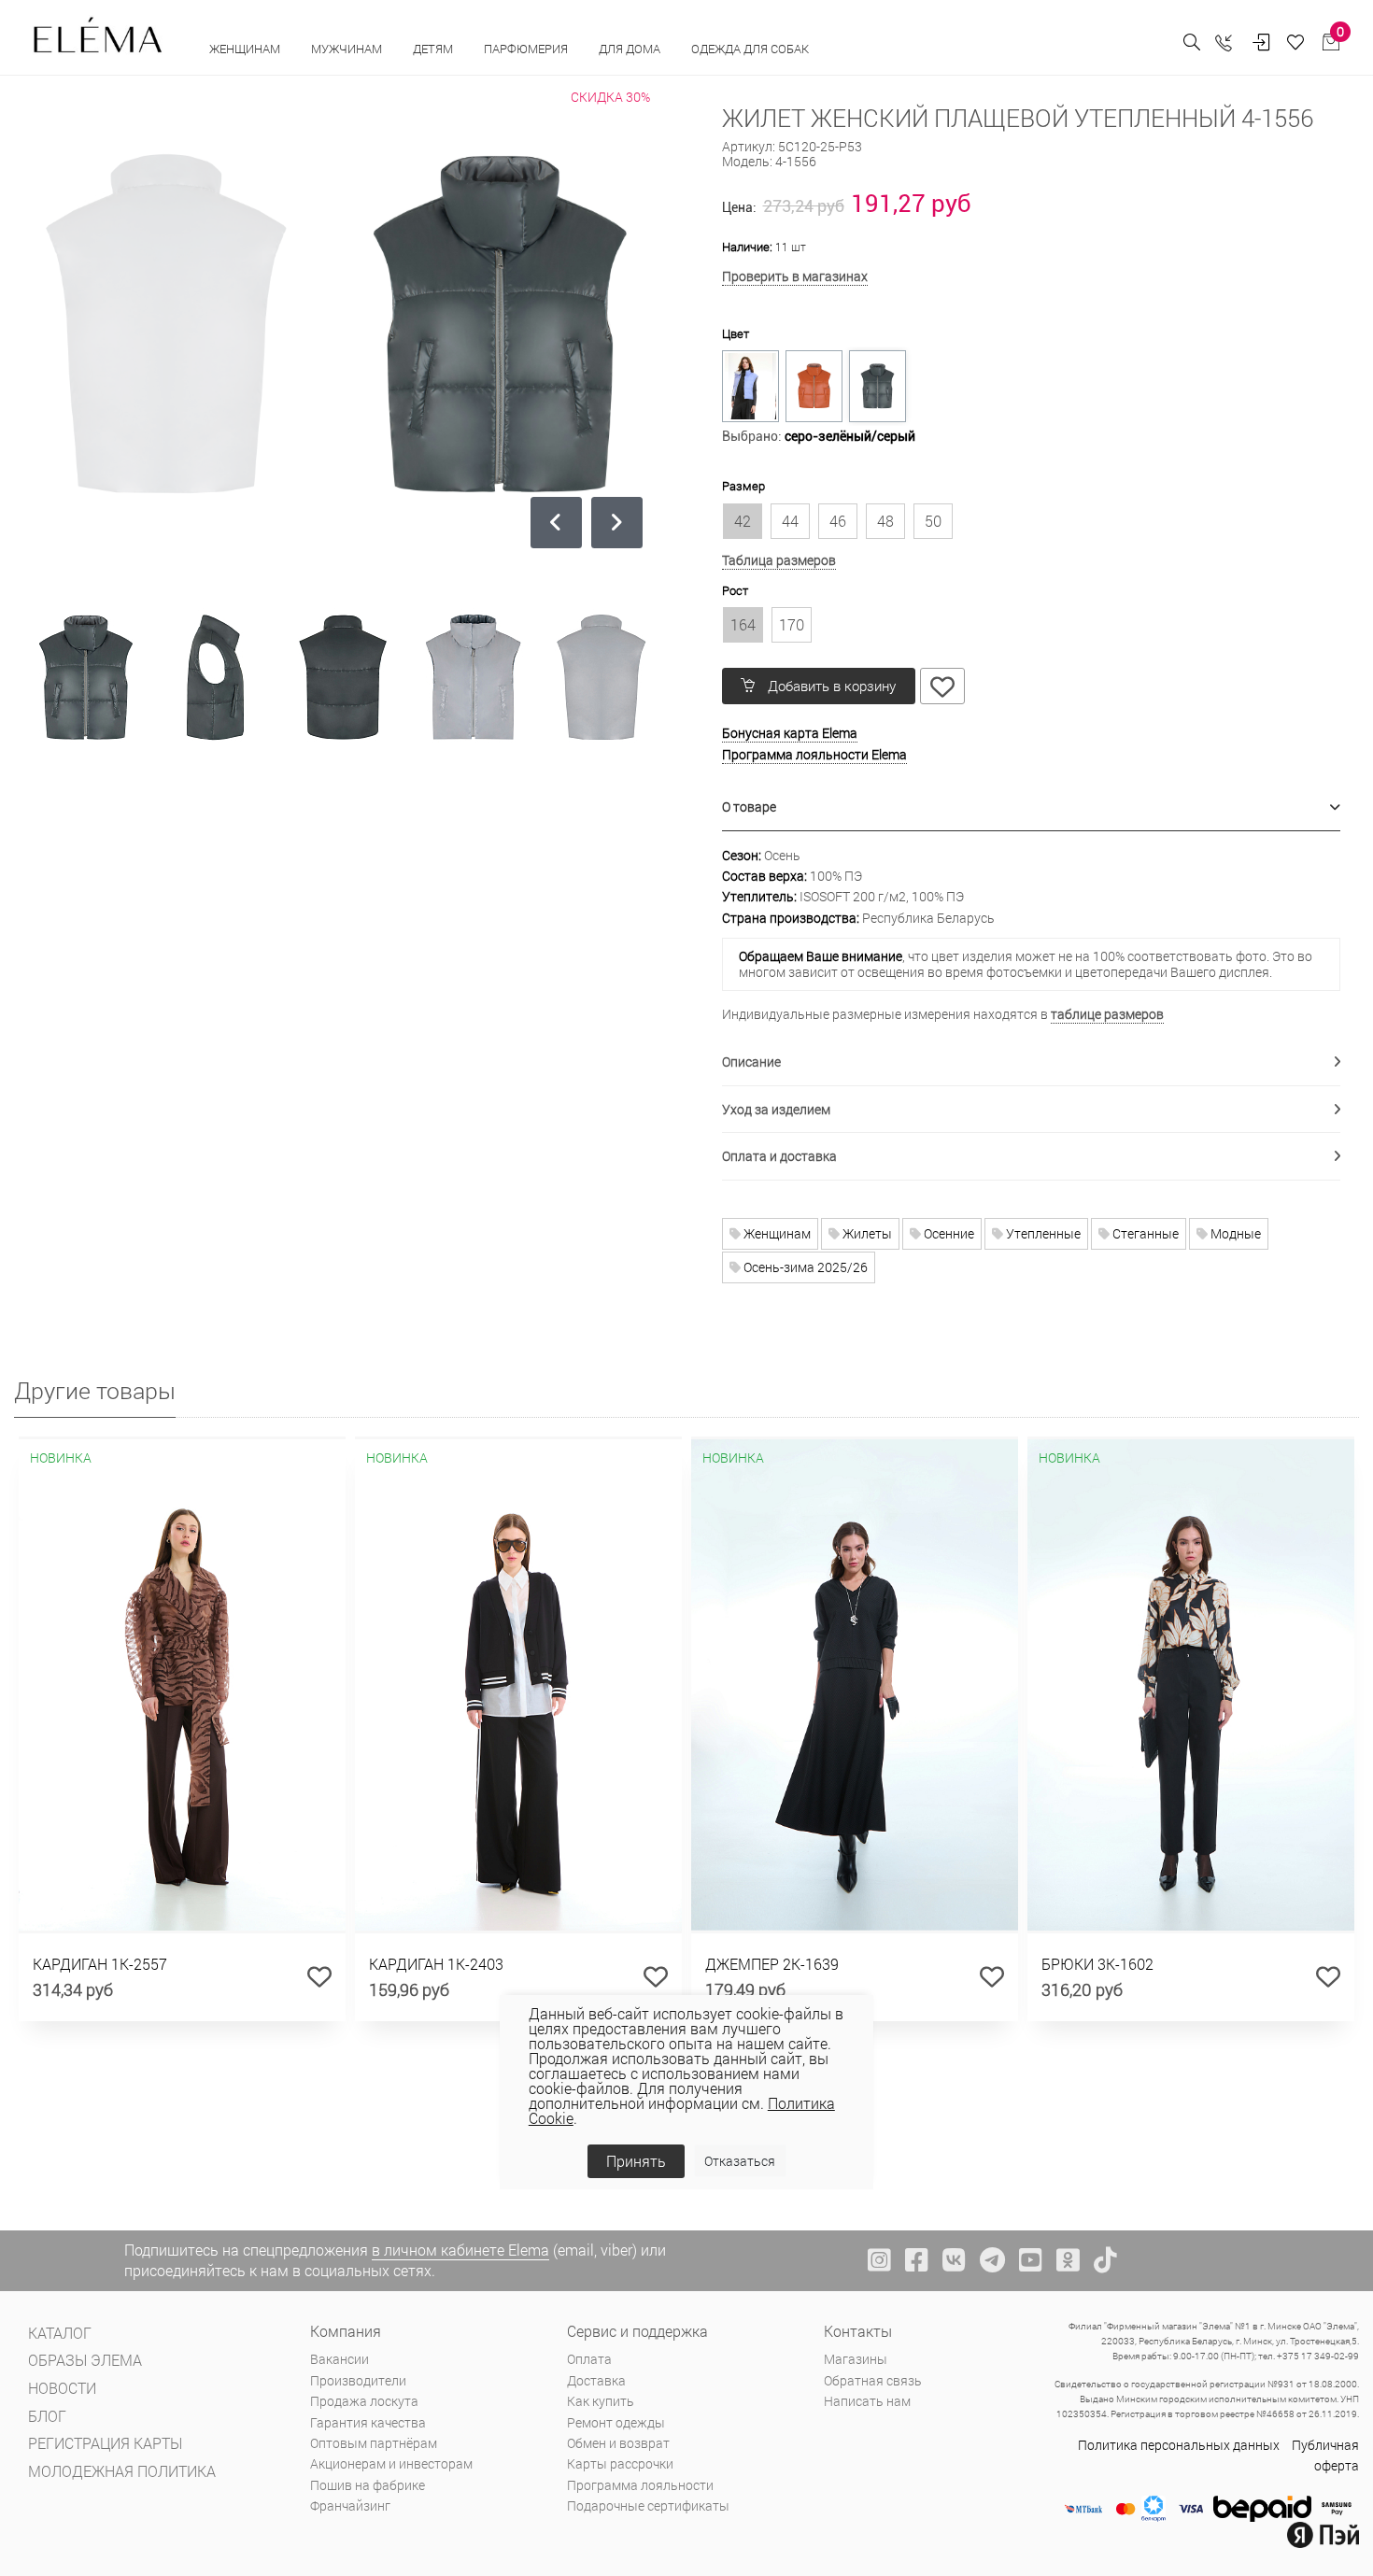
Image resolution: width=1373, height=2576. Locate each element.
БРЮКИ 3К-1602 (1097, 1964)
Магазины (856, 2359)
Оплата (589, 2359)
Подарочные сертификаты (648, 2505)
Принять (636, 2161)
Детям (434, 49)
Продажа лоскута (364, 2401)
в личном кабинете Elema (460, 2250)
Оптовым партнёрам (374, 2443)
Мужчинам (348, 49)
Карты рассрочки (620, 2463)
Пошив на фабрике (368, 2485)
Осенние (948, 1233)
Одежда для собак (750, 49)
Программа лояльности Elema (814, 754)
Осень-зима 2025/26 (804, 1267)
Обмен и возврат (618, 2443)
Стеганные (1144, 1233)
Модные (1234, 1233)
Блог (47, 2416)
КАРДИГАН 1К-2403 (436, 1964)
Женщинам (246, 49)
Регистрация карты (105, 2443)
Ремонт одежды (616, 2422)
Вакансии (340, 2359)
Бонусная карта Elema (790, 733)
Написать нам (867, 2401)
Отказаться (740, 2161)
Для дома (631, 49)
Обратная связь (873, 2380)
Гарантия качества (368, 2422)
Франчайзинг (350, 2505)
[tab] (1032, 807)
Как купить (601, 2401)
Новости (62, 2388)
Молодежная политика (122, 2471)
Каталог (60, 2333)
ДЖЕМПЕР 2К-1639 (772, 1964)
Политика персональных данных (1179, 2445)
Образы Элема (85, 2360)
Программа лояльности (640, 2485)
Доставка (596, 2380)
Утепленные (1042, 1233)
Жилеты (866, 1233)
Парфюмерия (527, 49)
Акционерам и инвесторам (391, 2463)
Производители (358, 2380)
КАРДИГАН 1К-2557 (100, 1964)
